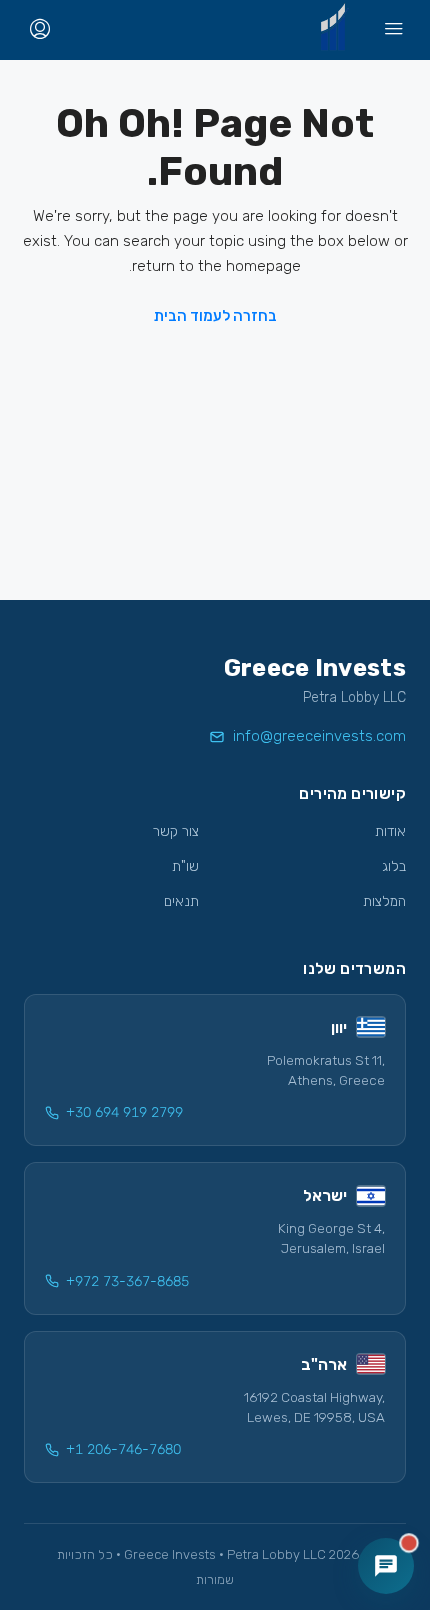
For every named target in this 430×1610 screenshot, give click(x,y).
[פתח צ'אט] (386, 1566)
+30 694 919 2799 (124, 1112)
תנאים (181, 901)
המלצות (384, 901)
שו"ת (185, 866)
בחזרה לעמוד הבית (215, 316)
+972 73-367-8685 (127, 1281)
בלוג (394, 866)
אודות (390, 831)
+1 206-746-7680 (123, 1449)
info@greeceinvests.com (319, 736)
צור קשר (176, 831)
